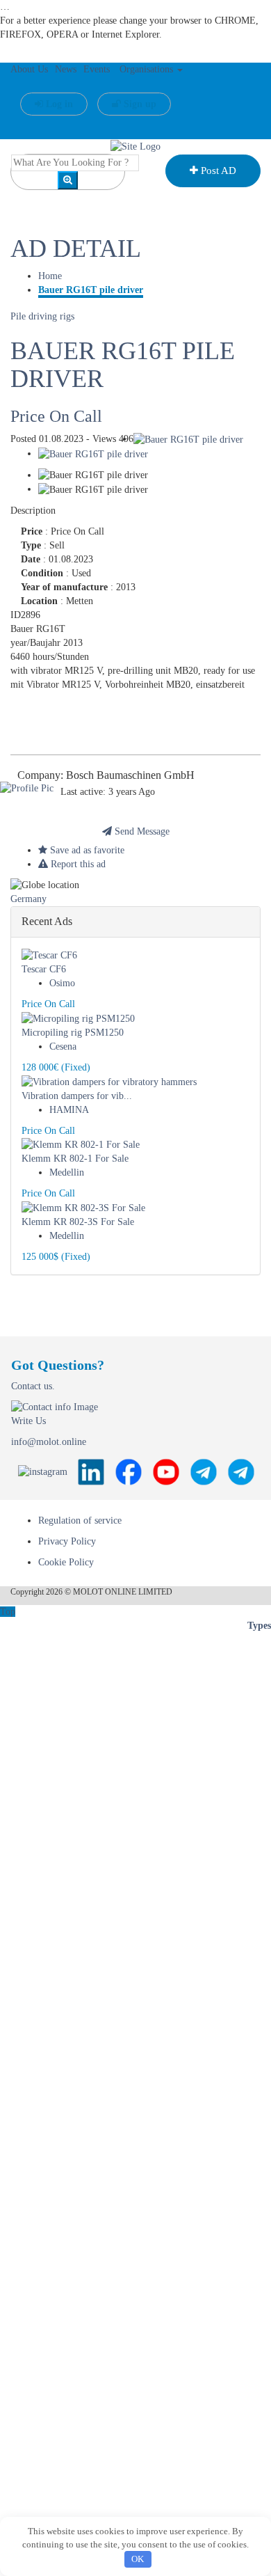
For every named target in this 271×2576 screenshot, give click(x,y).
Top (8, 1612)
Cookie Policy (66, 1562)
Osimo (62, 983)
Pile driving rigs (42, 316)
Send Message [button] (141, 831)
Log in (58, 104)
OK (138, 2559)
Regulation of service (80, 1520)
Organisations (148, 69)
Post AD (217, 171)
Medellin (67, 1172)
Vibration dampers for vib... (77, 1096)
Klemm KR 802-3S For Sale (78, 1222)
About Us (29, 69)
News (66, 69)
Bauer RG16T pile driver (91, 290)
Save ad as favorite (86, 850)
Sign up (139, 104)
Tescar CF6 (44, 969)
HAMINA (69, 1110)
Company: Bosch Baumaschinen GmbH (106, 775)
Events (97, 69)
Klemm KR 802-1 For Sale (75, 1159)
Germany (28, 899)
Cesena (63, 1046)
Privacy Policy (67, 1541)
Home (50, 276)
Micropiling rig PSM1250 (73, 1033)
